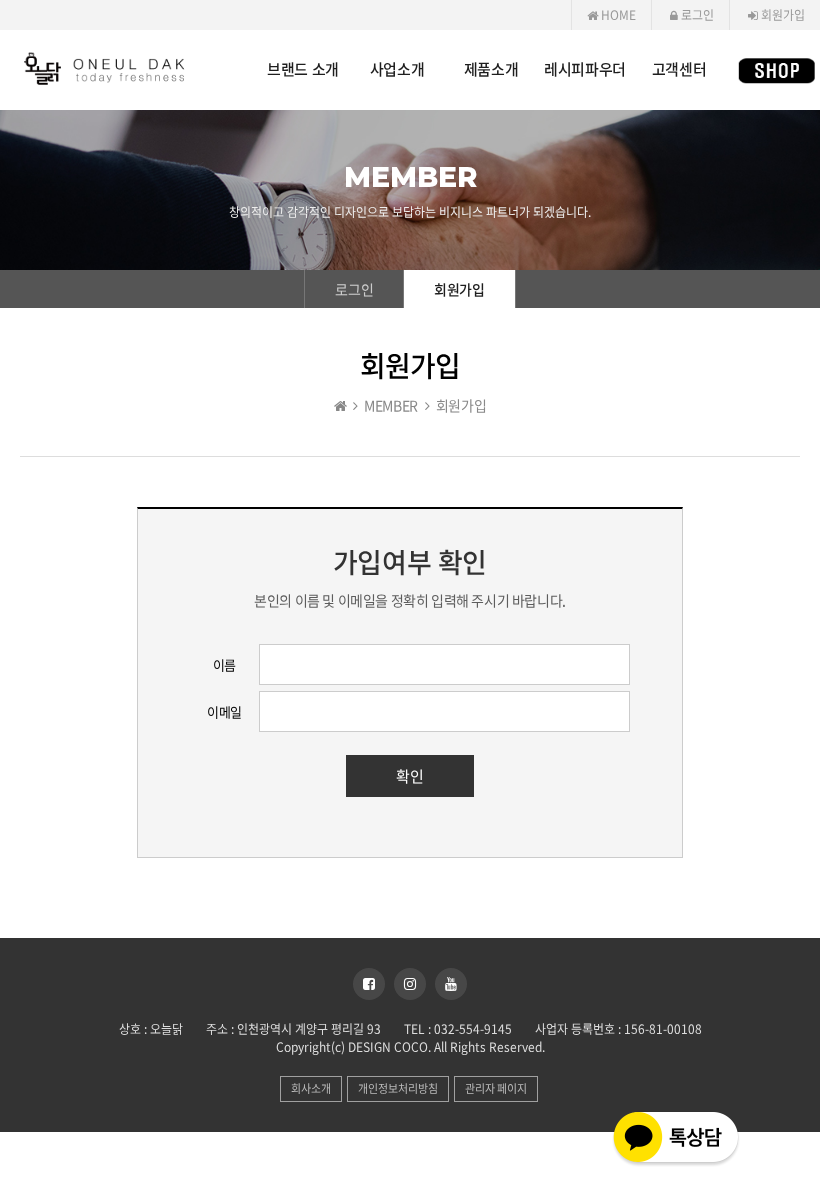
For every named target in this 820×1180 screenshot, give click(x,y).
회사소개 (311, 1088)
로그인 (696, 15)
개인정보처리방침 (398, 1088)
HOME (617, 15)
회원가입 (781, 15)
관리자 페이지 (496, 1088)
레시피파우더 (585, 69)
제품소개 (491, 69)
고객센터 (679, 69)
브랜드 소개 (303, 69)
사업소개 (397, 69)
